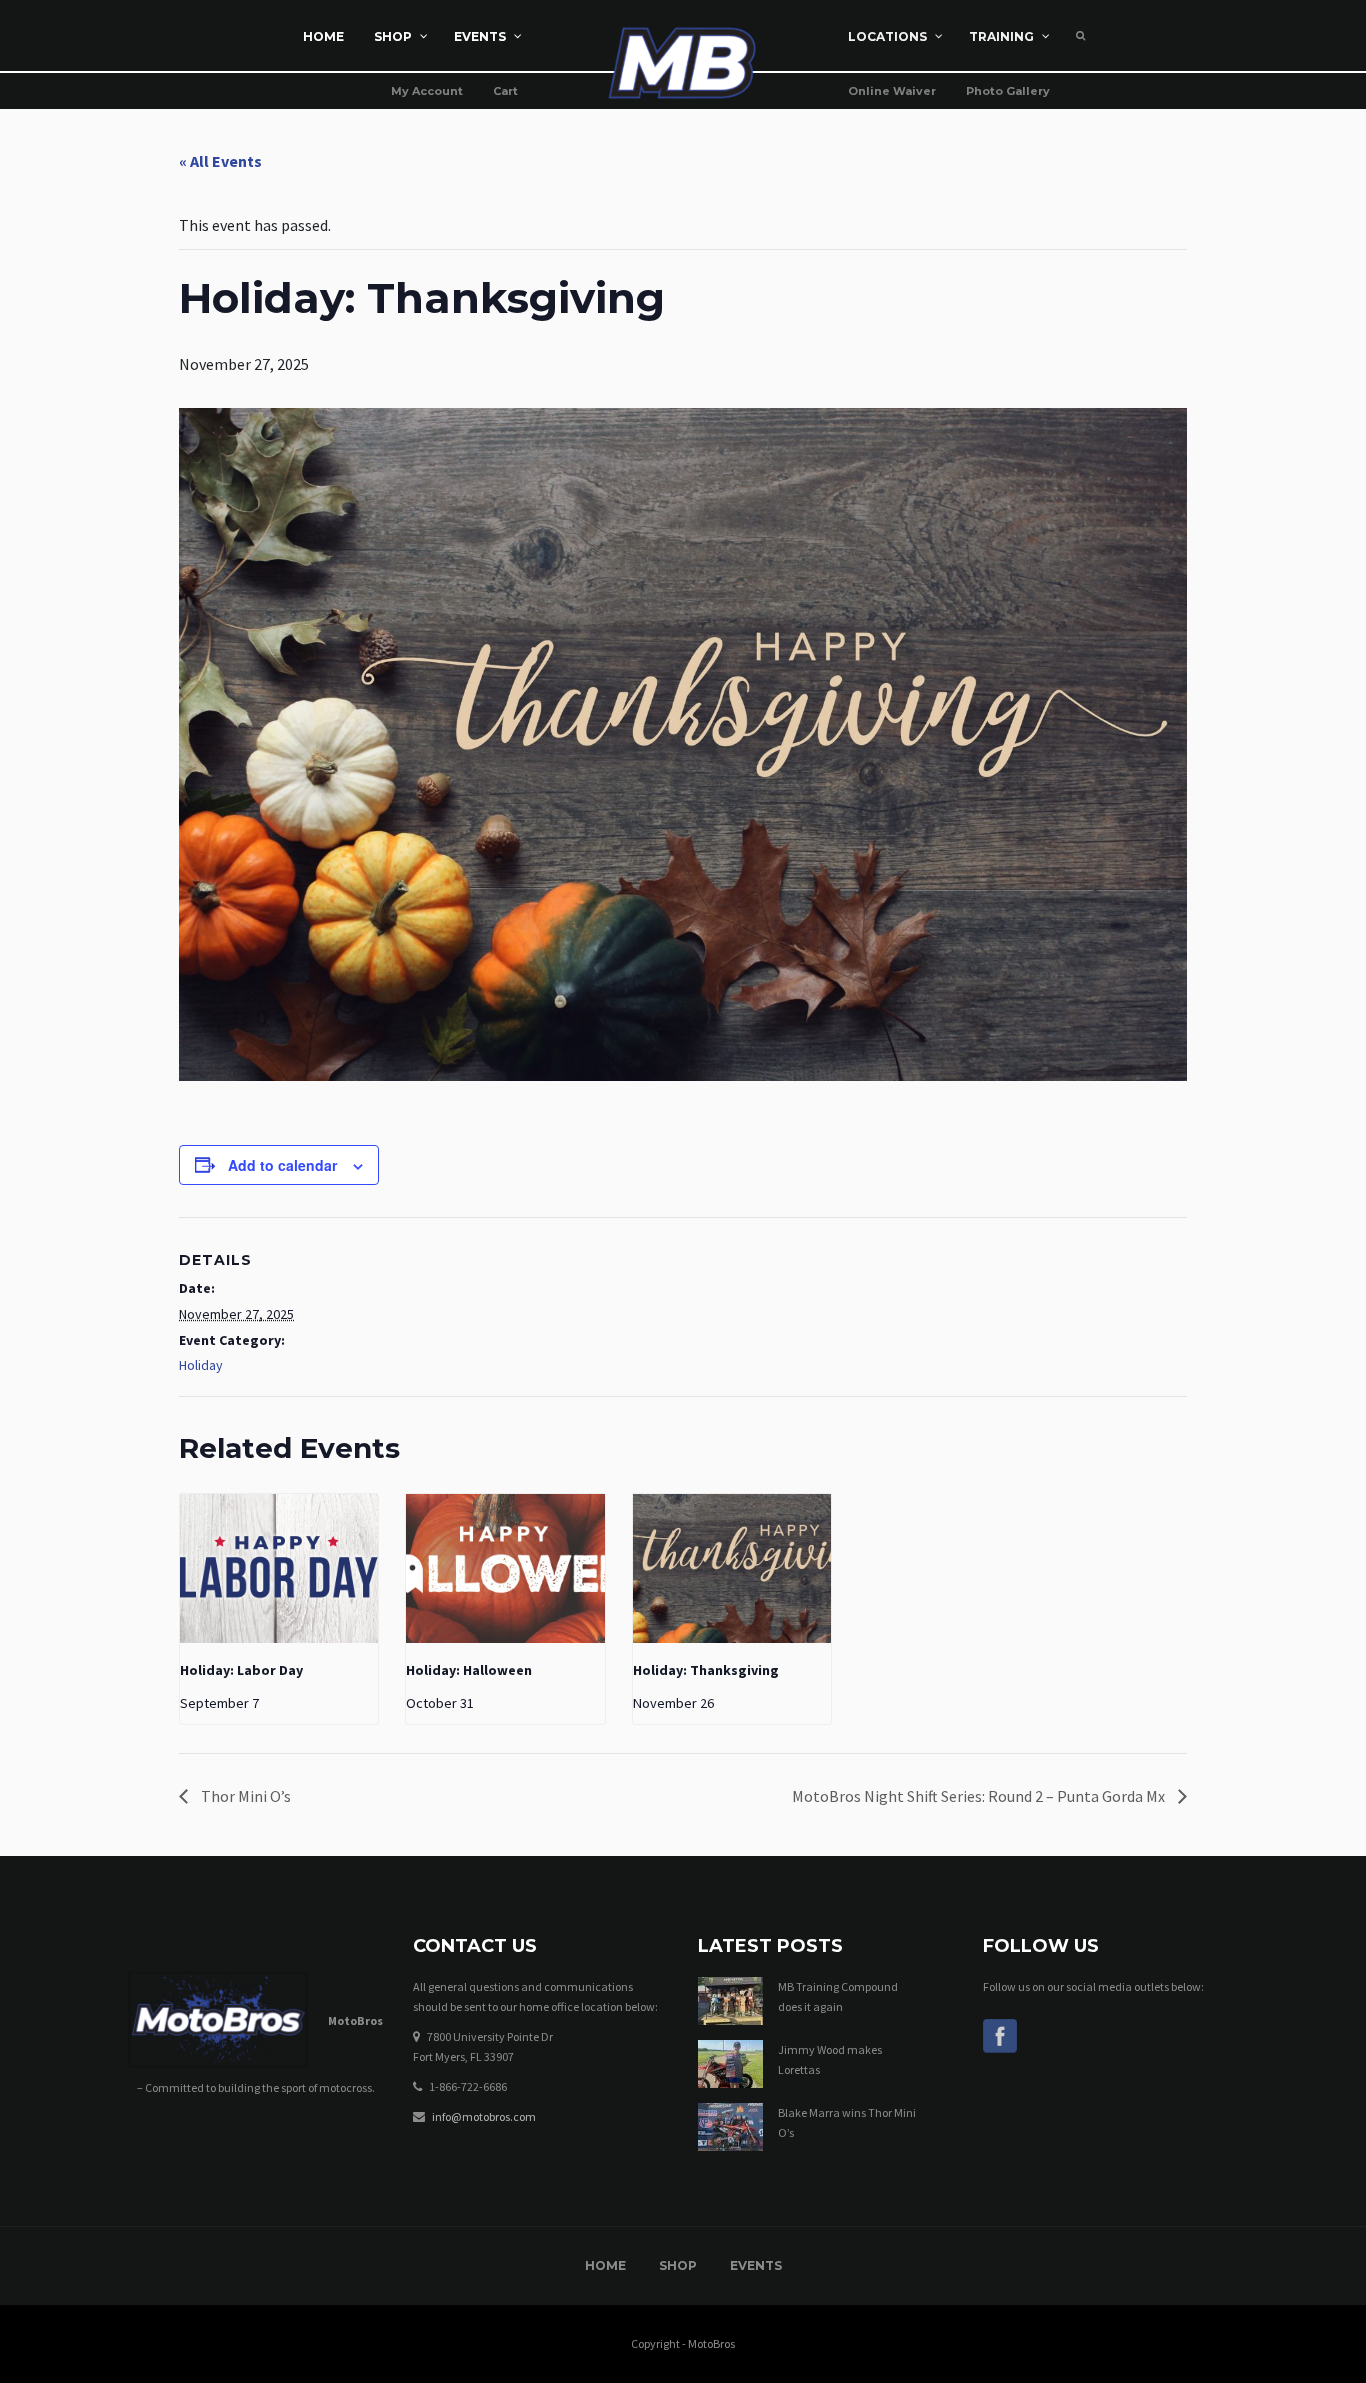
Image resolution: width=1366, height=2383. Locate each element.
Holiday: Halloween (469, 1670)
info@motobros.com (484, 2116)
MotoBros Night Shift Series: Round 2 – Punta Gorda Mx (980, 1796)
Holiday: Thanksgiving (706, 1670)
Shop (678, 2265)
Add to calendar (282, 1165)
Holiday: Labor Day (241, 1670)
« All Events (220, 161)
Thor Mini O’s (244, 1796)
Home (605, 2265)
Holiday (201, 1365)
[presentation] (279, 1568)
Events (756, 2265)
